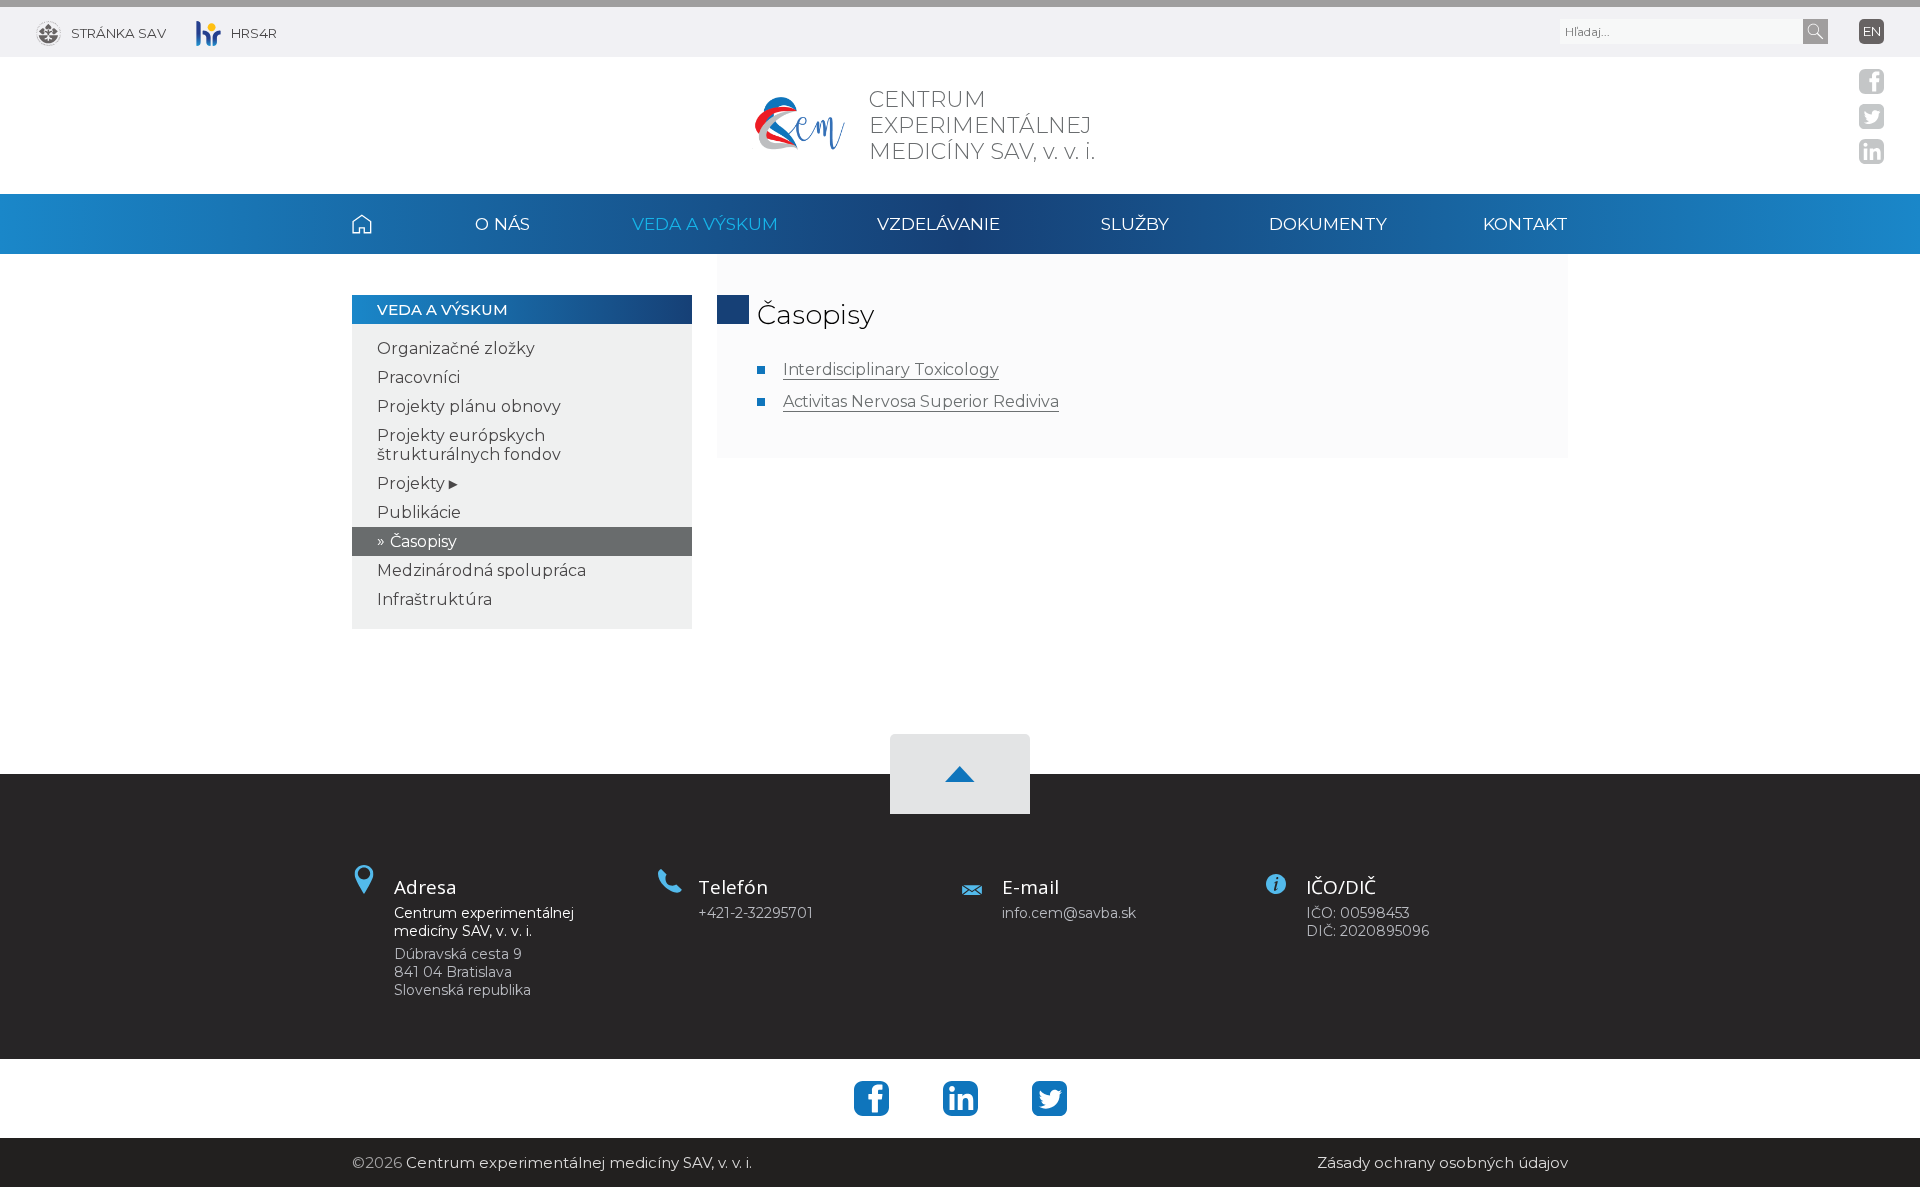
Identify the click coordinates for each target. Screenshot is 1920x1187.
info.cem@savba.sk (1069, 913)
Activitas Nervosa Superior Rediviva (921, 401)
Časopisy (423, 541)
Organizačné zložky (456, 348)
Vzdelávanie (938, 223)
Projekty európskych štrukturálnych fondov (469, 445)
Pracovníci (418, 377)
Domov (388, 224)
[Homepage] (800, 125)
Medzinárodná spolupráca (481, 570)
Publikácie (419, 512)
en (1872, 31)
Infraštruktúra (434, 599)
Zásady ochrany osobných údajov (1442, 1162)
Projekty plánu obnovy (469, 406)
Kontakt (1525, 223)
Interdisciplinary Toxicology (891, 369)
